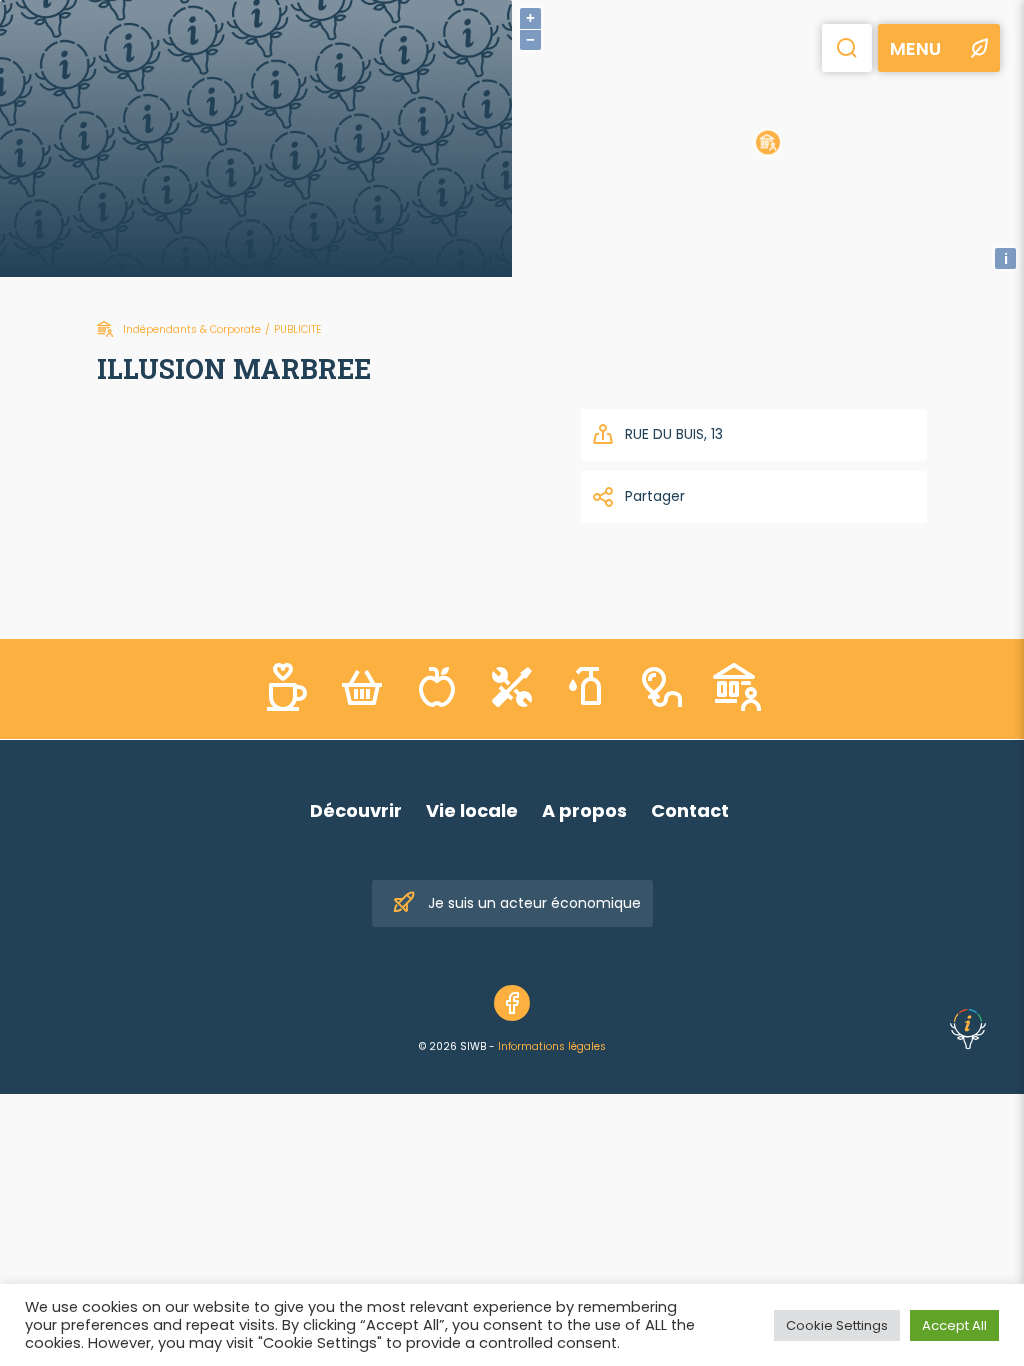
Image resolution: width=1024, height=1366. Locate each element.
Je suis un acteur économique (534, 903)
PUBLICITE (297, 329)
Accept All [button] (954, 1325)
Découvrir (356, 810)
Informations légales (552, 1046)
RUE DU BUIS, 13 (674, 434)
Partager (655, 496)
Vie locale (472, 810)
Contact (690, 810)
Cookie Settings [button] (837, 1325)
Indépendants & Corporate (192, 329)
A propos (584, 810)
